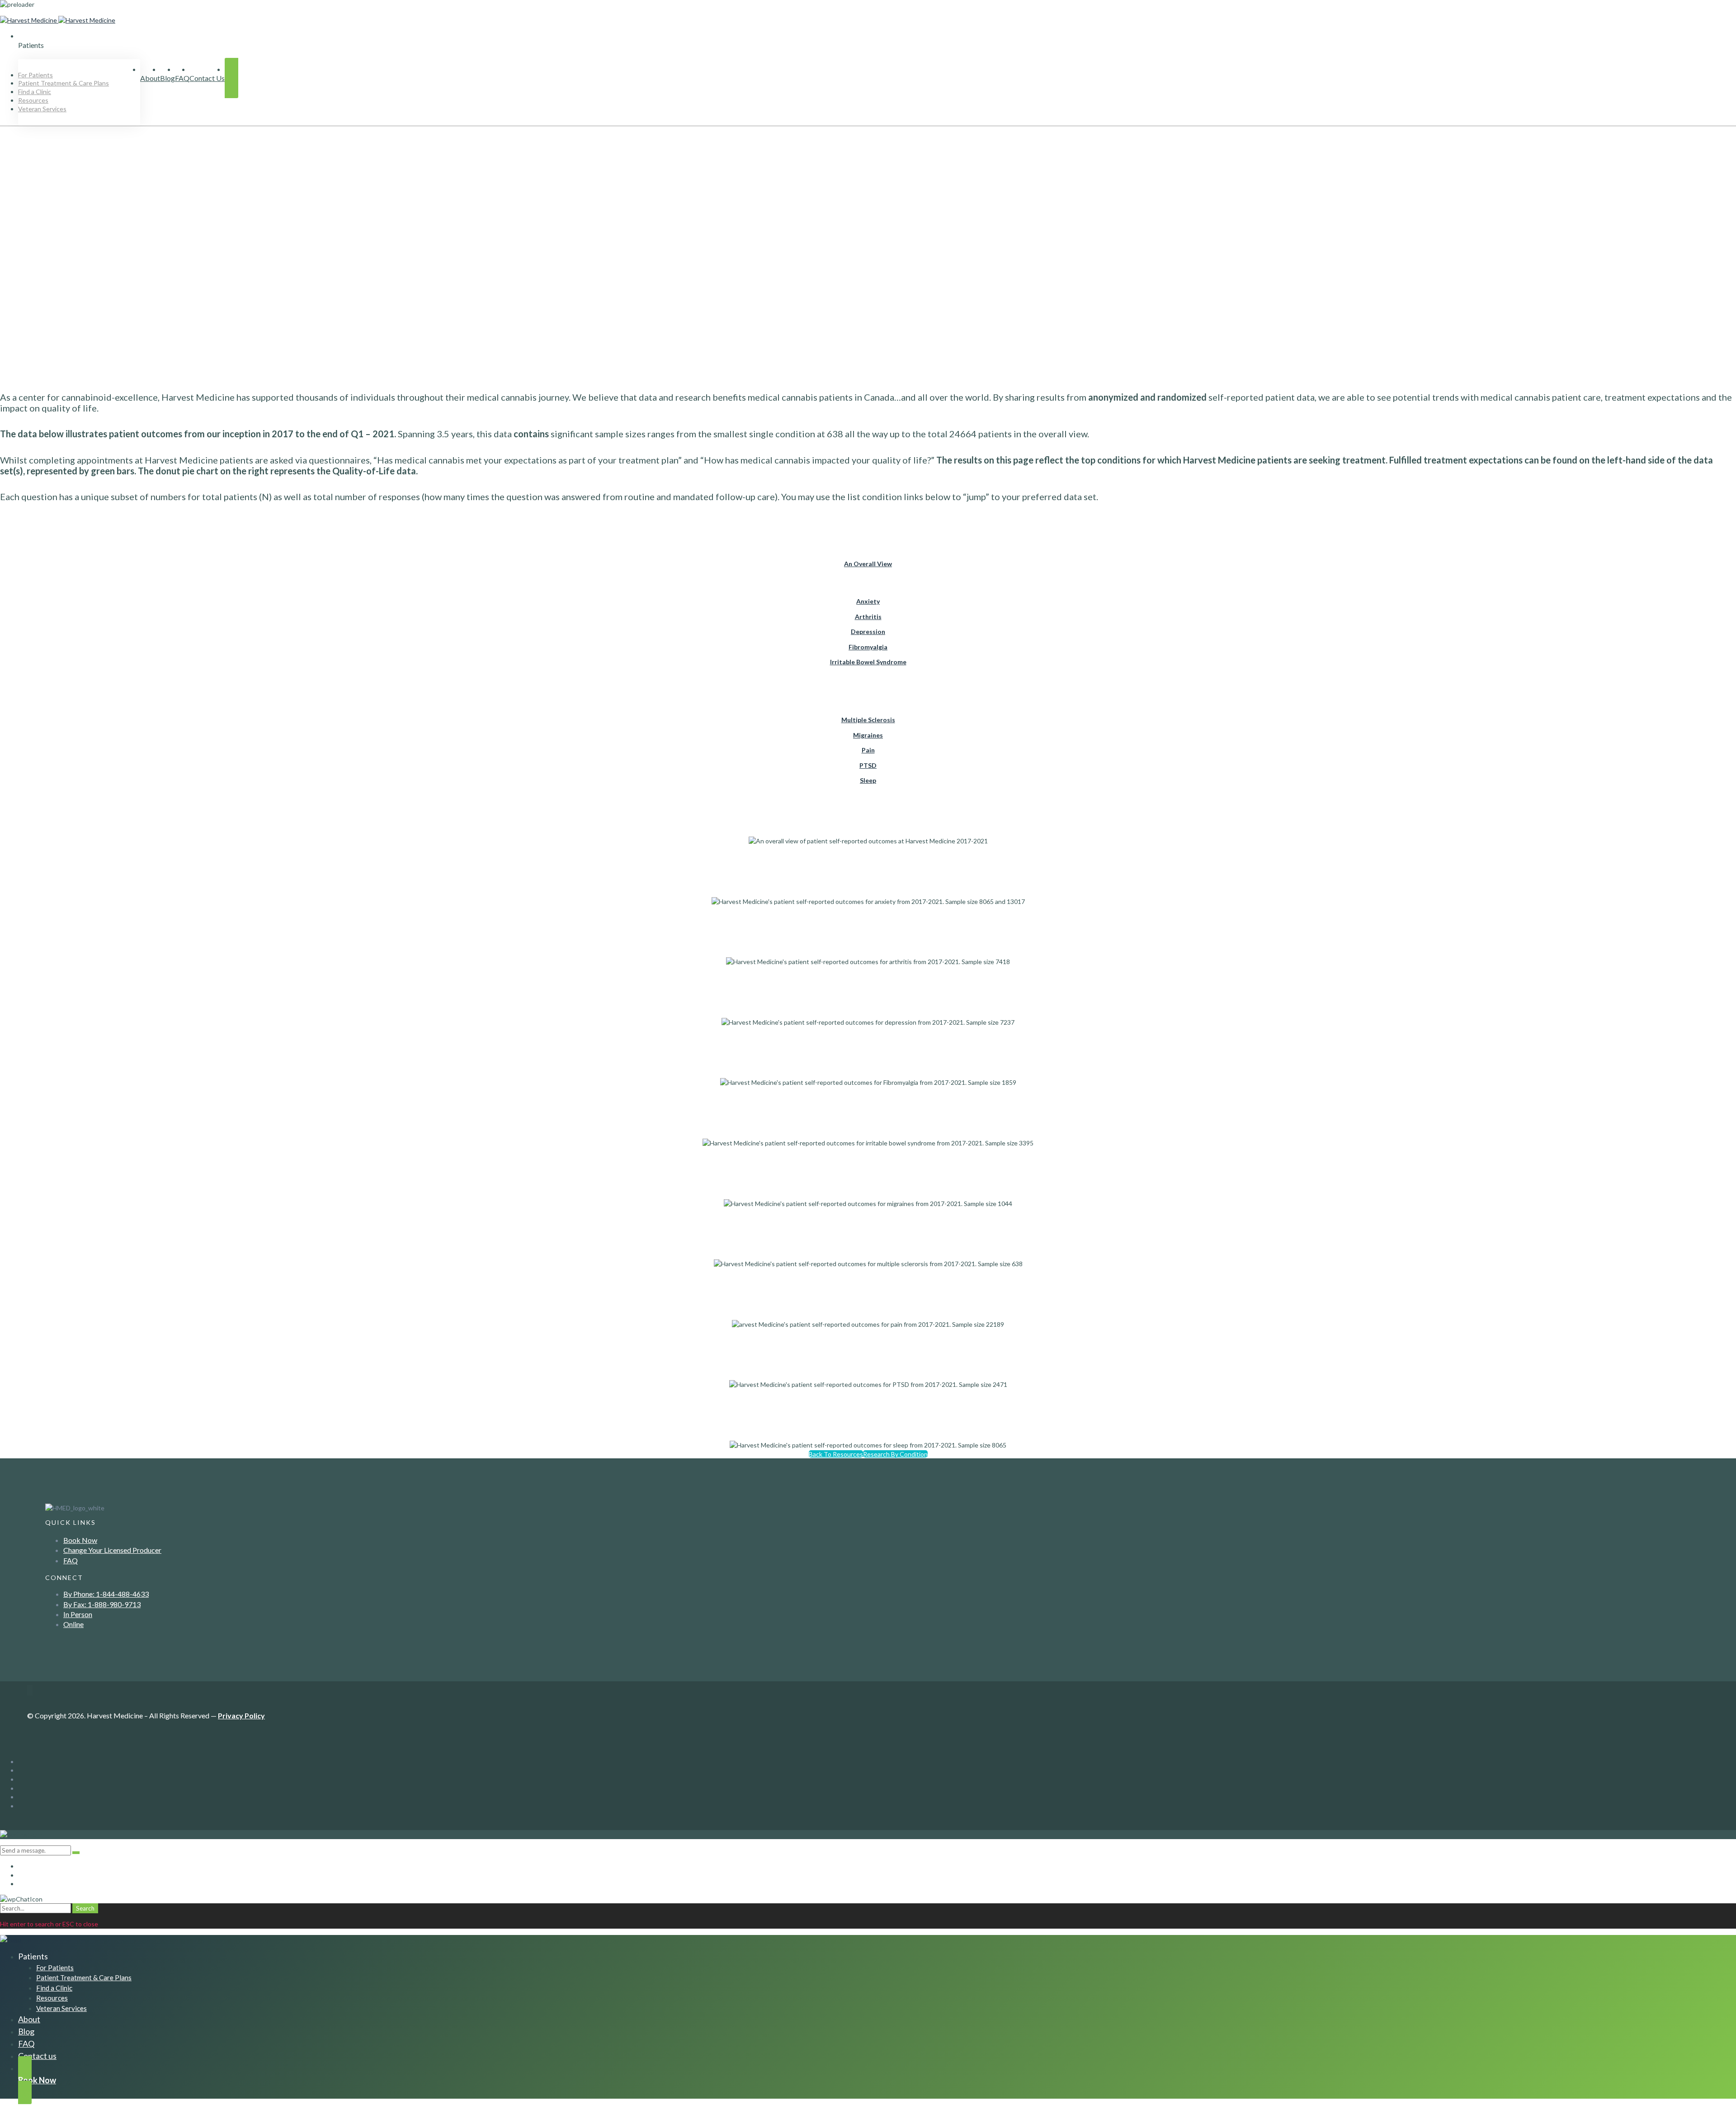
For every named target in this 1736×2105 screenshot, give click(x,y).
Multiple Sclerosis (868, 720)
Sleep (868, 780)
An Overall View (868, 564)
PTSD (868, 765)
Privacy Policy (241, 1715)
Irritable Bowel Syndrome (868, 662)
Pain (868, 750)
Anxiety (868, 601)
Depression (868, 631)
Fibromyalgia (868, 647)
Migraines (868, 735)
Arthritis (868, 617)
